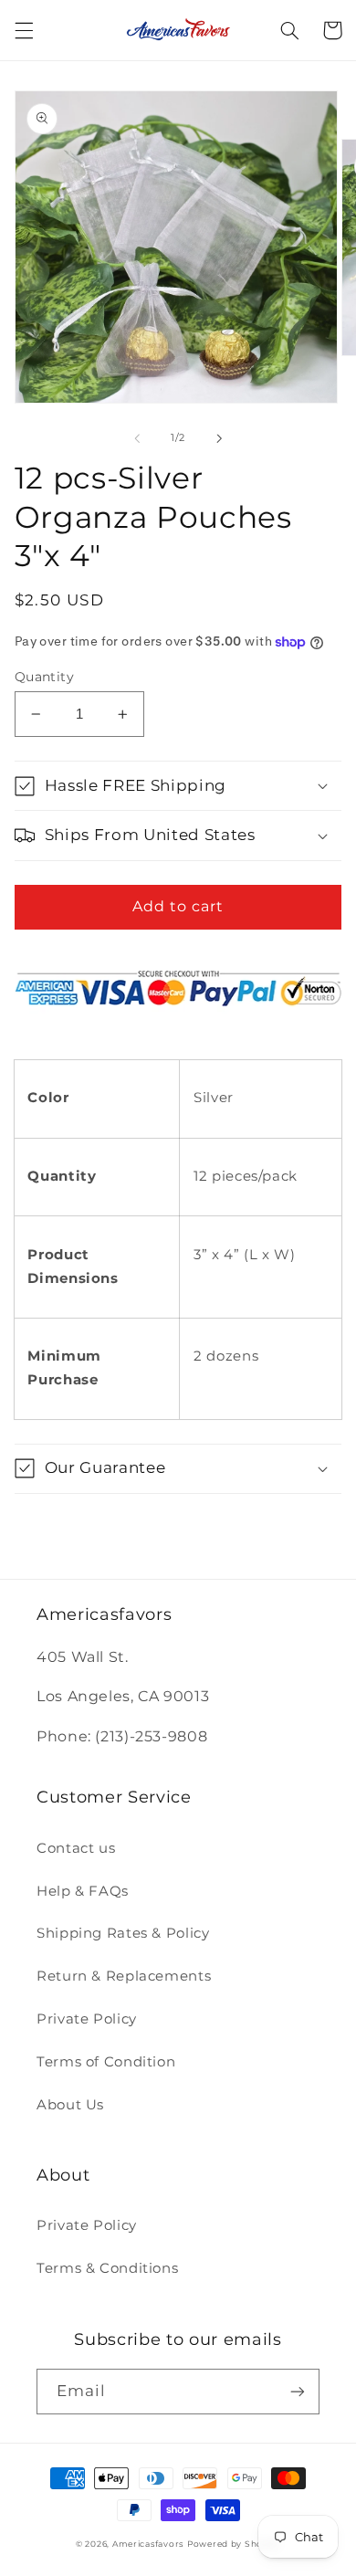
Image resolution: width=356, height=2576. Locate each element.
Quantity (44, 677)
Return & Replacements (124, 1976)
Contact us (76, 1848)
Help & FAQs (83, 1891)
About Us (70, 2105)
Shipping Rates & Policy (123, 1933)
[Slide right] (219, 438)
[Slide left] (137, 438)
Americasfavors (148, 2544)
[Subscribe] (298, 2391)
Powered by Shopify (234, 2544)
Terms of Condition (106, 2062)
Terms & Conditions (107, 2268)
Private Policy (87, 2019)
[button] (24, 30)
